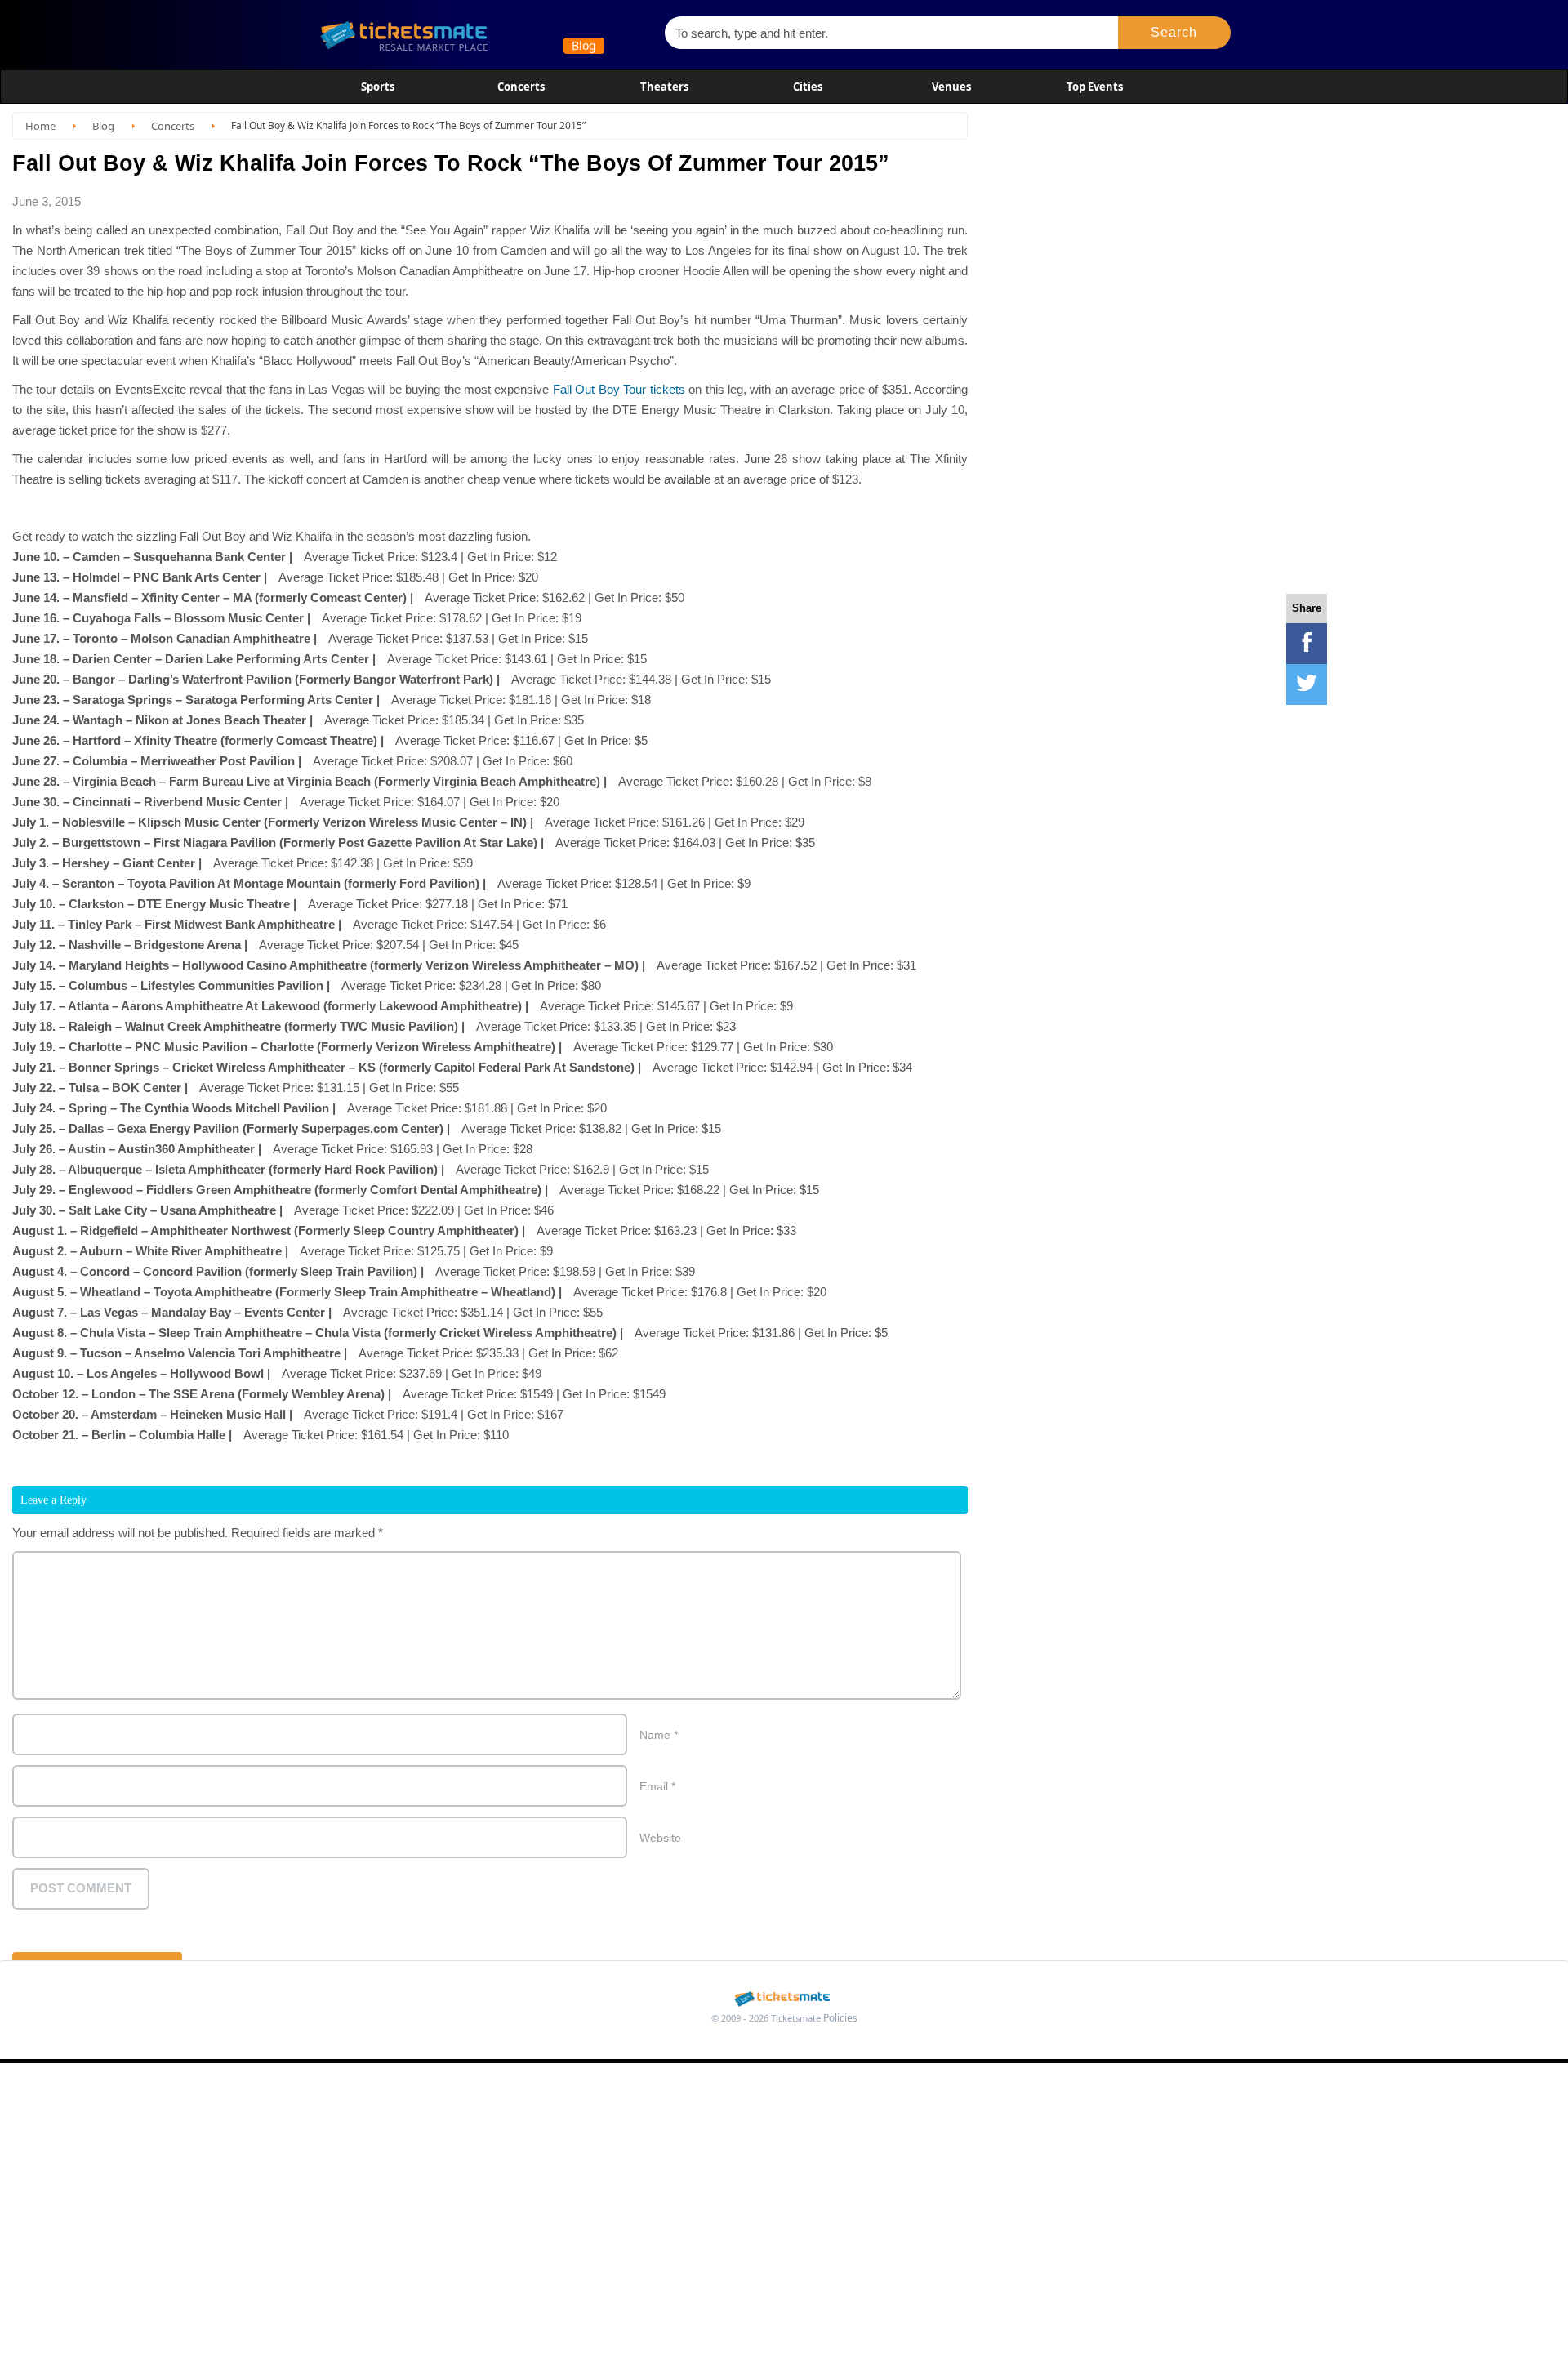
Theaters (664, 87)
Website (660, 1838)
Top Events (1095, 87)
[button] (1175, 33)
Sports (378, 87)
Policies (840, 2018)
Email (657, 1786)
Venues (951, 87)
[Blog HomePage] (481, 35)
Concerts (521, 87)
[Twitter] (1307, 684)
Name (659, 1735)
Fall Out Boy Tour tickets (619, 389)
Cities (808, 87)
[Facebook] (1307, 644)
